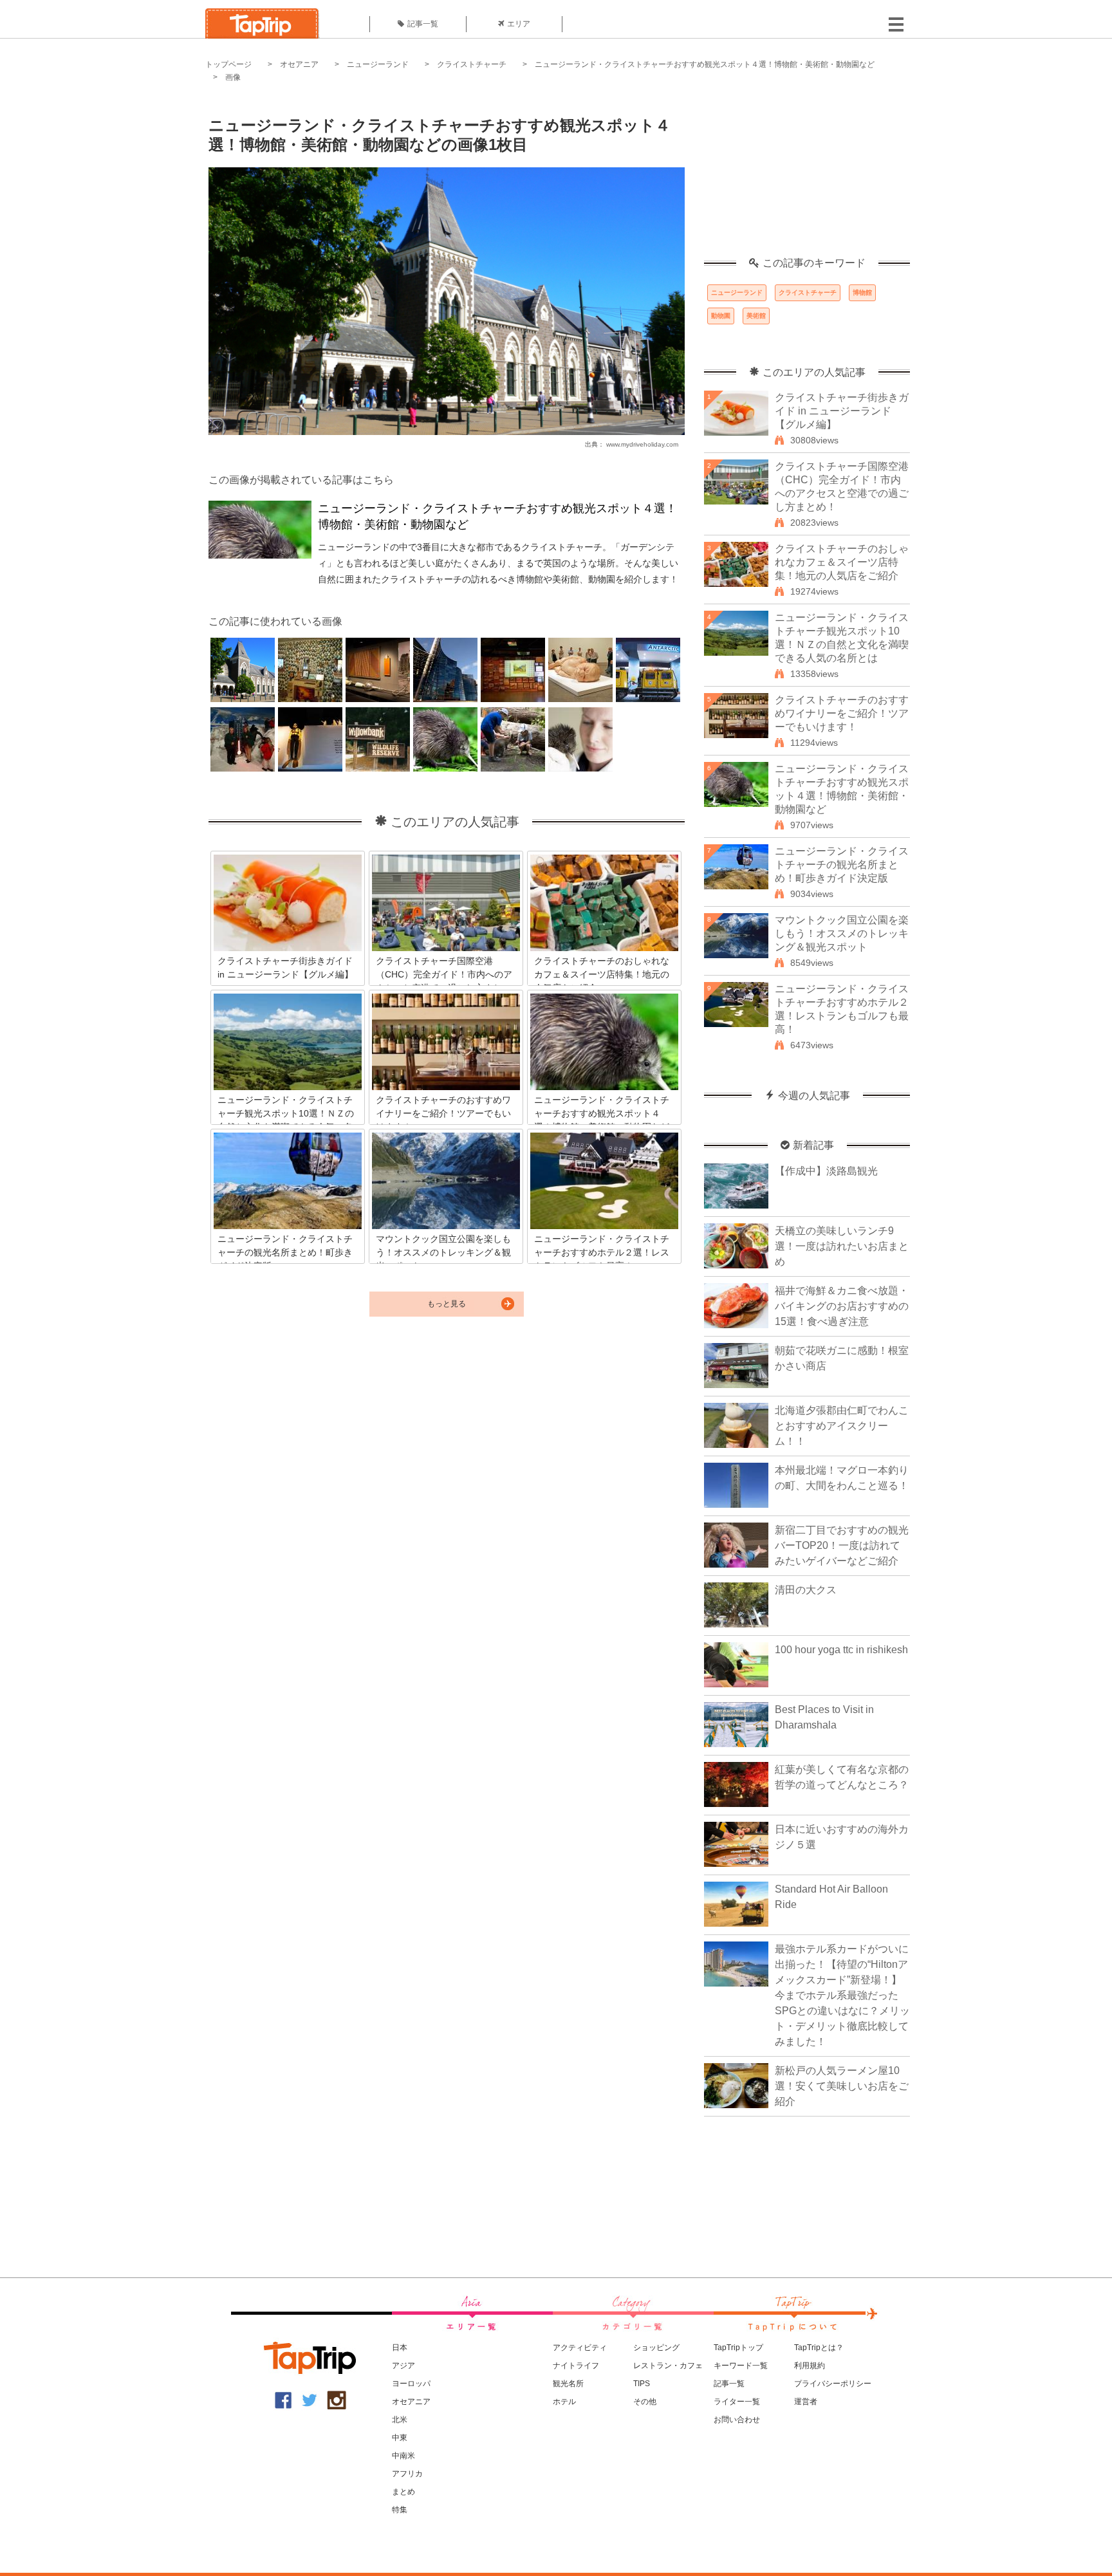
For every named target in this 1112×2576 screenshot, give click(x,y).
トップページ (228, 64)
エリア (519, 24)
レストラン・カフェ (668, 2366)
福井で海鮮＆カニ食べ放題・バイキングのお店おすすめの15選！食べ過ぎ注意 (842, 1306)
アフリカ (407, 2474)
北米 (400, 2420)
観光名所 (568, 2384)
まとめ (403, 2492)
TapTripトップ (738, 2348)
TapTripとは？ (819, 2348)
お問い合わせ (737, 2420)
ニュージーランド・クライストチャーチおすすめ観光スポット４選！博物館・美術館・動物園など (705, 64)
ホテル (564, 2402)
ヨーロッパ (411, 2384)
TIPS (642, 2384)
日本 (400, 2348)
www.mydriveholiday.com (642, 444)
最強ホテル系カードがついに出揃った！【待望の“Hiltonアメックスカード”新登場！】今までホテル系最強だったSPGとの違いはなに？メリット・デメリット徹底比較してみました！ (842, 1995)
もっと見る (447, 1304)
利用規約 (810, 2366)
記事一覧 (423, 24)
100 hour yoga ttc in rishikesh (841, 1650)
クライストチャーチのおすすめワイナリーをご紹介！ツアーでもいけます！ (842, 713)
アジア (403, 2366)
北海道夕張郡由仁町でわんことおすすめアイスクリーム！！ (842, 1426)
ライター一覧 (737, 2402)
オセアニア (299, 64)
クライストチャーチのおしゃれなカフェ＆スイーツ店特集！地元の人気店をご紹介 (842, 562)
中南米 (403, 2456)
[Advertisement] (807, 177)
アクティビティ (580, 2348)
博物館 (862, 292)
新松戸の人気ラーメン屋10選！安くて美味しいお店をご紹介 (842, 2086)
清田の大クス (806, 1590)
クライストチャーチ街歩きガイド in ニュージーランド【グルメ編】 (842, 411)
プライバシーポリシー (833, 2384)
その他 (645, 2402)
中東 (400, 2438)
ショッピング (656, 2348)
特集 (400, 2510)
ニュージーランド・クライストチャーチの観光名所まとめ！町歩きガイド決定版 (842, 865)
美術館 (756, 316)
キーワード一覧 (741, 2366)
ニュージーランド (378, 64)
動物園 (721, 316)
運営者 (806, 2402)
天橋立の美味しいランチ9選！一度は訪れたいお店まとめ (842, 1246)
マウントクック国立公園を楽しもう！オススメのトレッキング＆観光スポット (842, 933)
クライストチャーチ (472, 64)
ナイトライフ (576, 2366)
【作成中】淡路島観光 (826, 1171)
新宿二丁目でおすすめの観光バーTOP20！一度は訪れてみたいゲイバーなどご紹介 (842, 1545)
